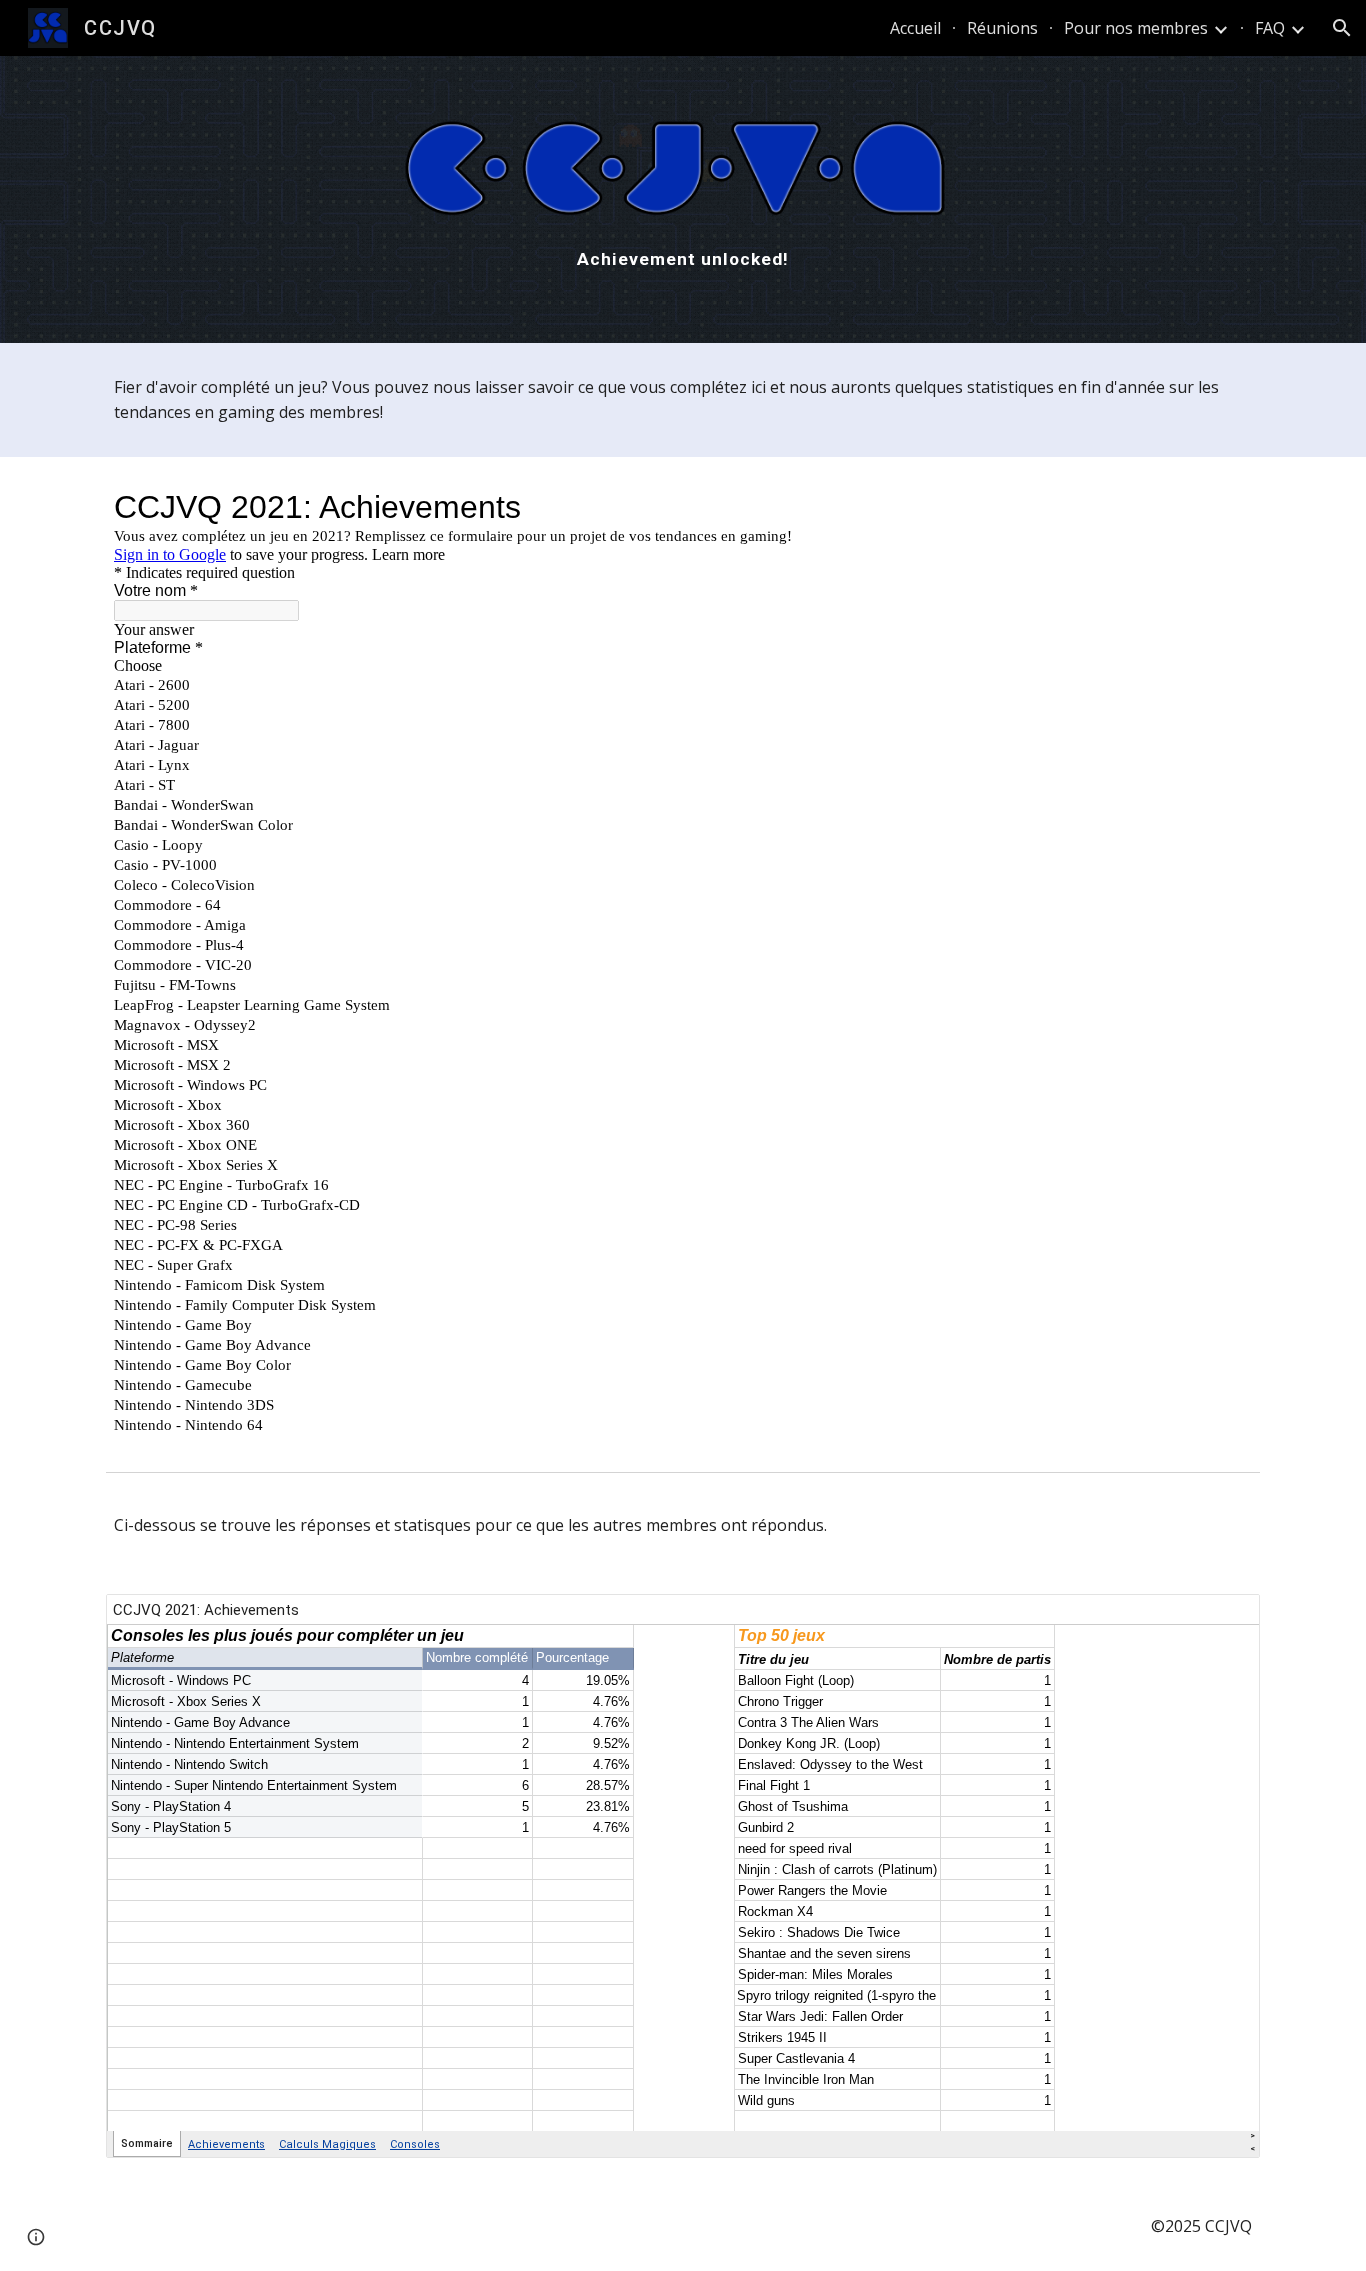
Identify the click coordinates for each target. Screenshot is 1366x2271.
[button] (1342, 28)
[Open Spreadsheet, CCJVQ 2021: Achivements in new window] (1222, 1620)
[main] (683, 259)
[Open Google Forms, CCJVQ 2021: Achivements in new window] (1222, 507)
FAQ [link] (1270, 28)
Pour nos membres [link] (1136, 28)
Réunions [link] (1002, 28)
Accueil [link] (915, 28)
